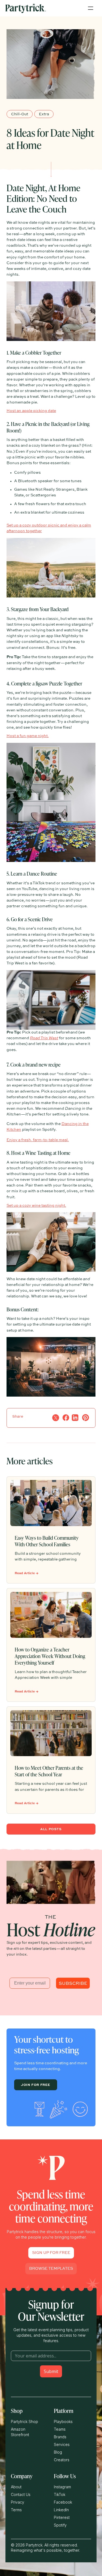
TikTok (60, 2494)
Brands (60, 2437)
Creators (62, 2460)
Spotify (60, 2525)
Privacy (18, 2502)
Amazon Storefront (20, 2432)
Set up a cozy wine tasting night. (36, 1206)
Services (62, 2444)
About (16, 2487)
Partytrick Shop (24, 2422)
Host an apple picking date (31, 411)
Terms (16, 2510)
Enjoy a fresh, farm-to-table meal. (38, 1140)
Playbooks (63, 2422)
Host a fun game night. (28, 736)
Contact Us (21, 2494)
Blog (58, 2452)
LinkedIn (61, 2510)
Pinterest (62, 2517)
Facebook (63, 2502)
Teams (60, 2429)
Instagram (62, 2487)
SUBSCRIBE (73, 1983)
